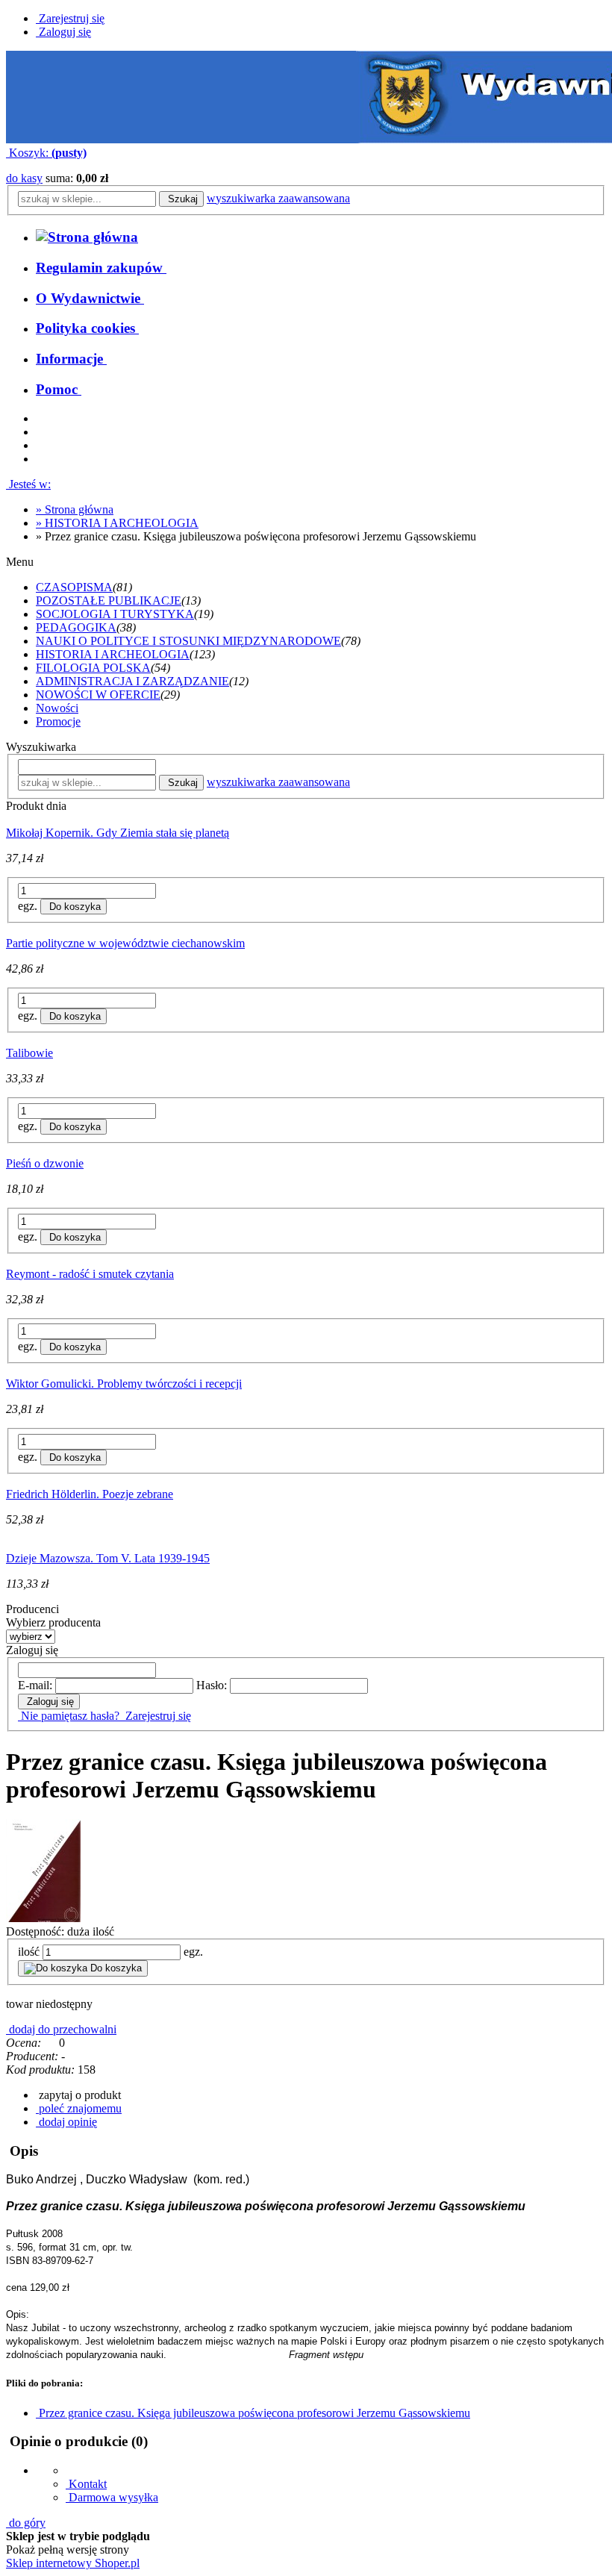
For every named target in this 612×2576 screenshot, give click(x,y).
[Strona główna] (87, 237)
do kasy (24, 178)
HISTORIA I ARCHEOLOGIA (113, 654)
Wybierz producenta (53, 1622)
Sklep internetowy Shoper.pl (73, 2563)
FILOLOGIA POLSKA (93, 668)
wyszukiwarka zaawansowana (278, 198)
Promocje (58, 721)
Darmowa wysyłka (112, 2497)
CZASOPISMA (74, 587)
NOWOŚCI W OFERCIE (98, 695)
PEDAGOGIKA (76, 627)
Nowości (57, 708)
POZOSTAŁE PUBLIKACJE (109, 601)
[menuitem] (101, 268)
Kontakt (86, 2484)
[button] (78, 2095)
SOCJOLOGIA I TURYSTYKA (115, 614)
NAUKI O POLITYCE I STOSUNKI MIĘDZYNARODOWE (188, 641)
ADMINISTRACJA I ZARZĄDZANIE (132, 681)
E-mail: (35, 1685)
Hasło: (212, 1685)
